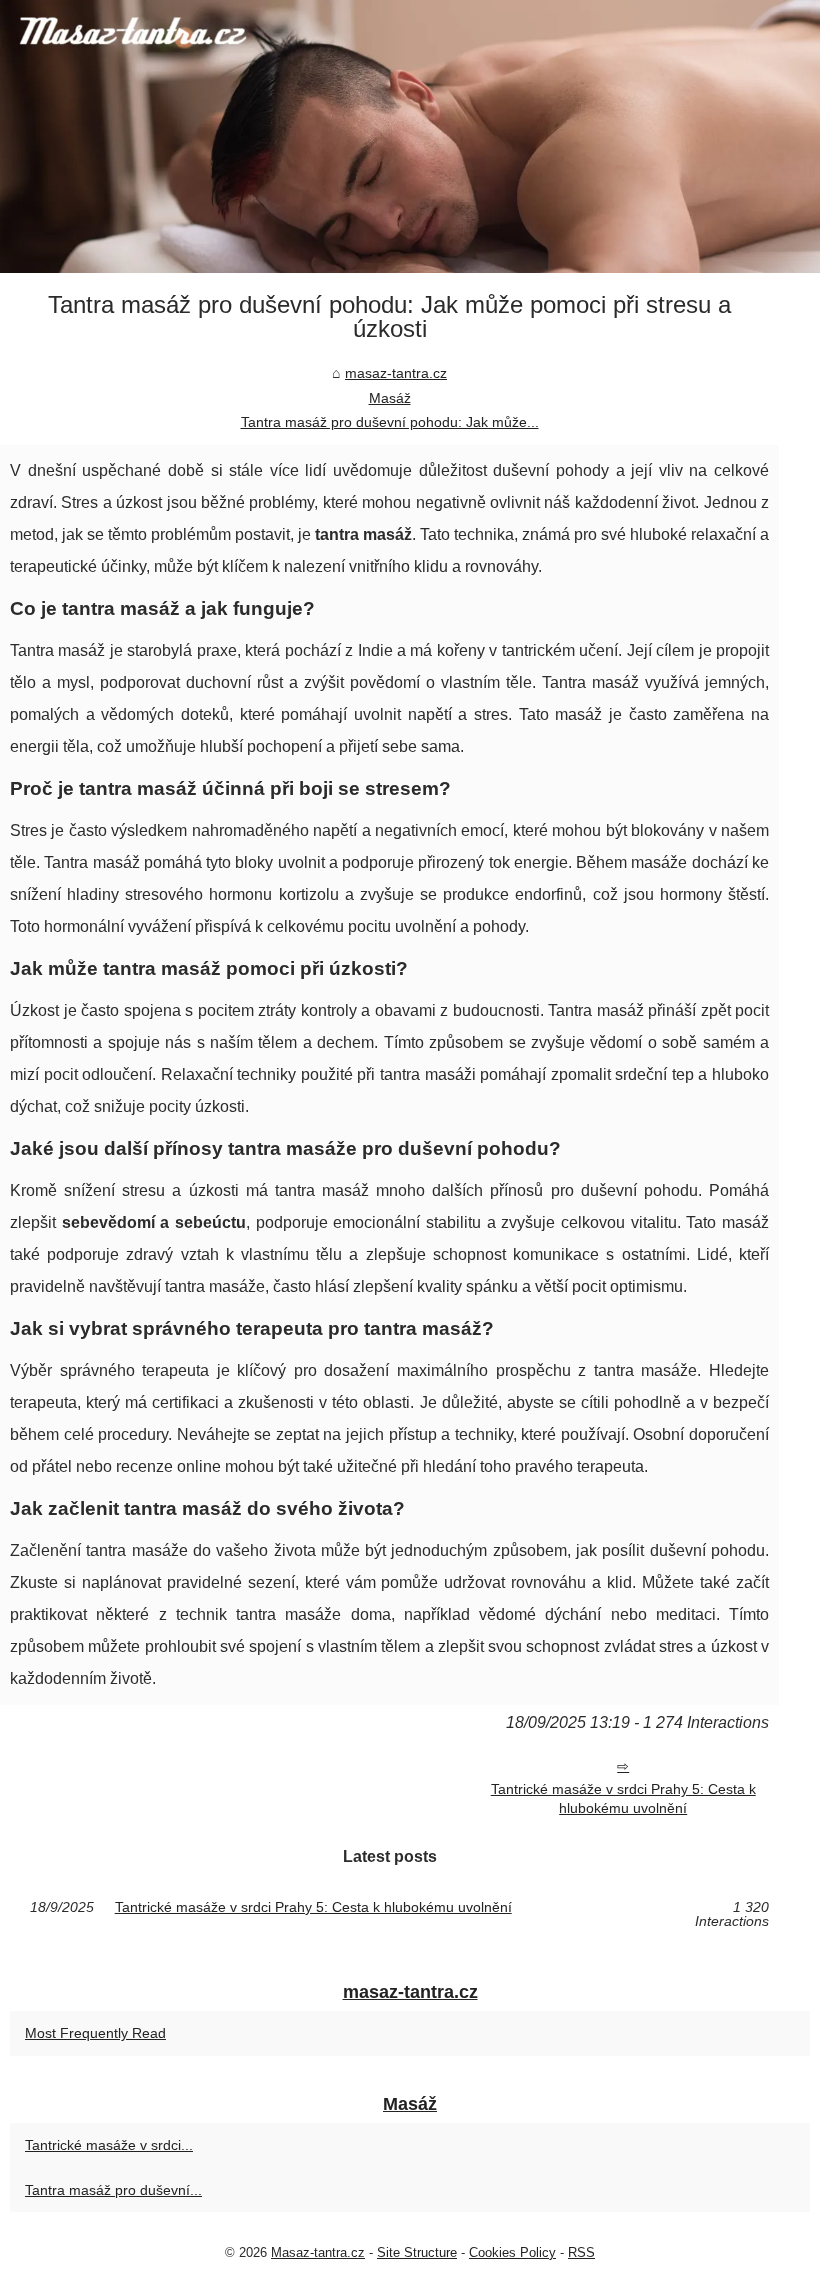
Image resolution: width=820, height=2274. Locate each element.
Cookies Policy (512, 2252)
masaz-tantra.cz (396, 373)
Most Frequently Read (95, 2033)
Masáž (390, 398)
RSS (581, 2252)
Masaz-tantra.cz (318, 2252)
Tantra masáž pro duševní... (113, 2190)
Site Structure (417, 2252)
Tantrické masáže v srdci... (109, 2145)
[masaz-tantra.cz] (410, 136)
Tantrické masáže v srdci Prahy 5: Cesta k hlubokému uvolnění (623, 1798)
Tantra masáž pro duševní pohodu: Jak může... (390, 422)
